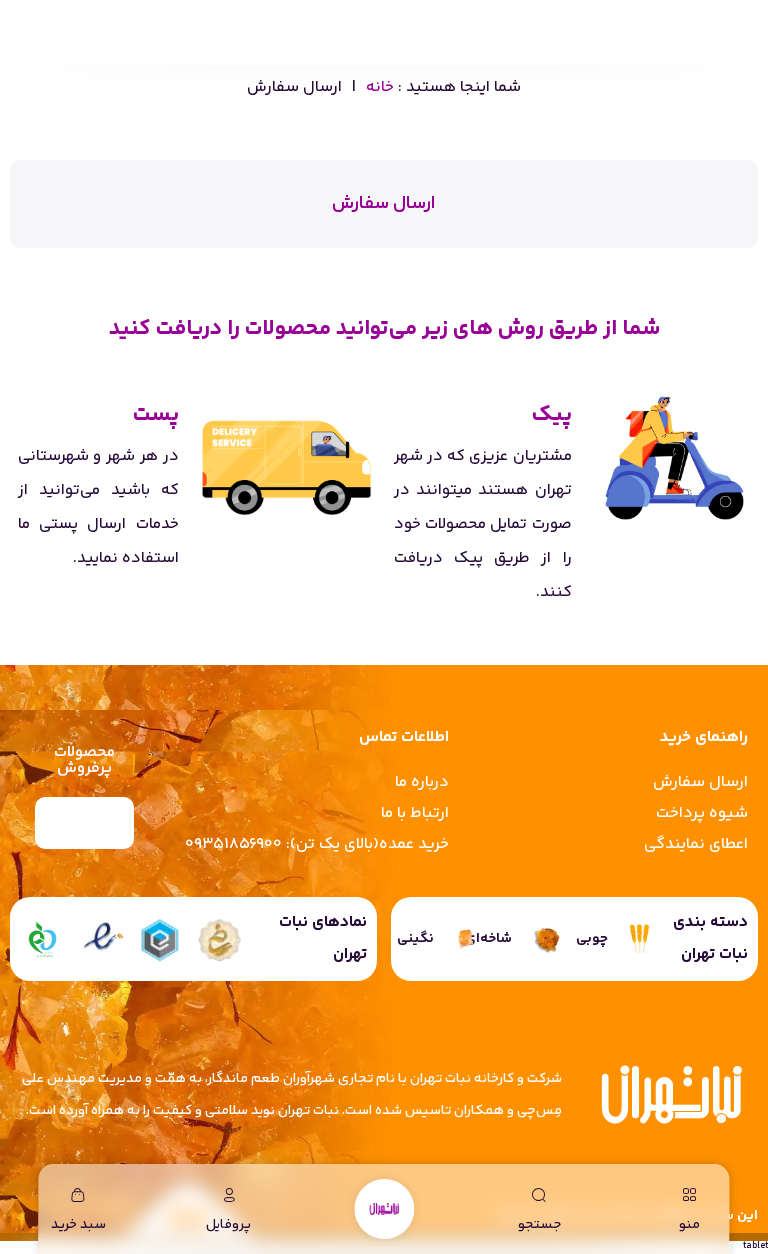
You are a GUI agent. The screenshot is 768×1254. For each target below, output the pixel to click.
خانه (380, 87)
